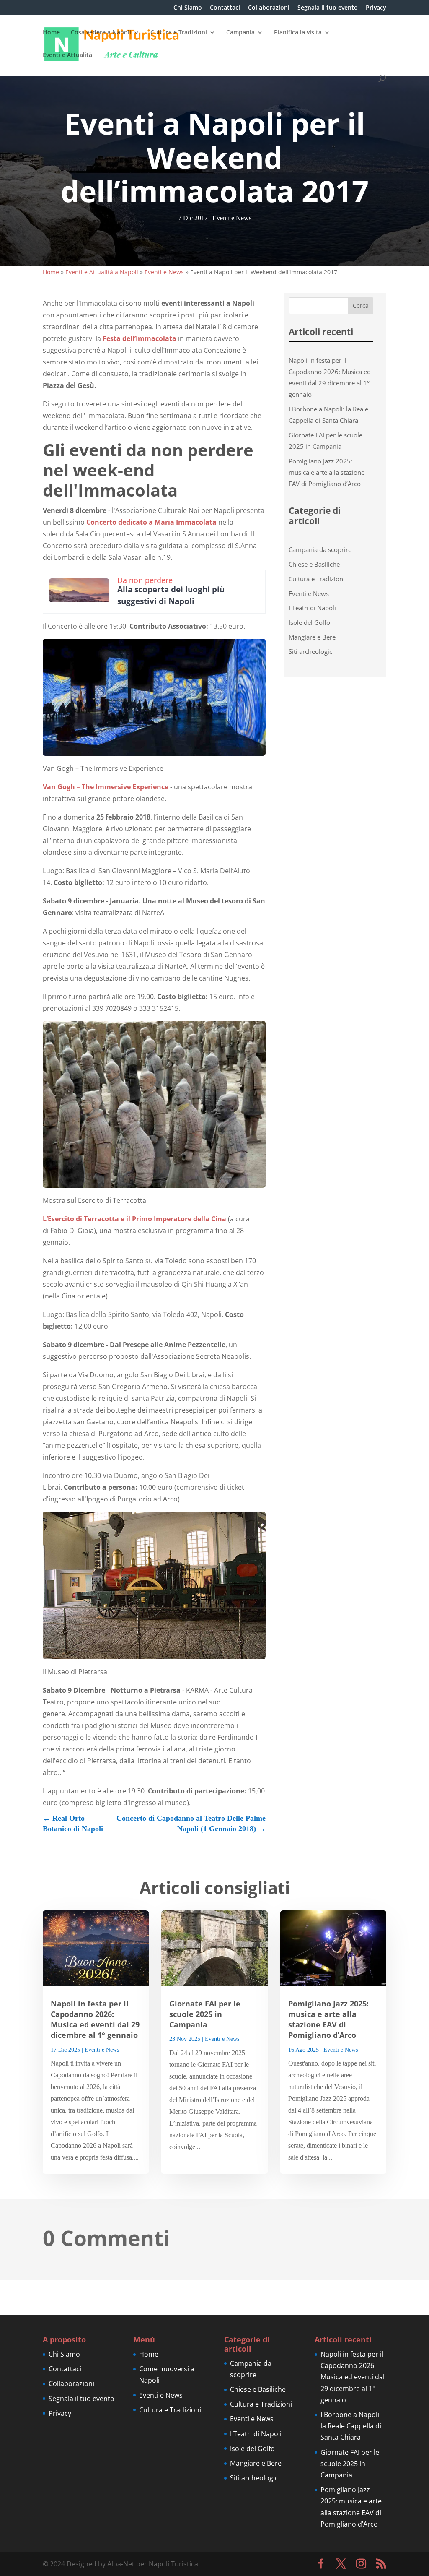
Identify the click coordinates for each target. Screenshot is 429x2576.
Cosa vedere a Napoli (101, 33)
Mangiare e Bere (312, 637)
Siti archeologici (311, 651)
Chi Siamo (188, 8)
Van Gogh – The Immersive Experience (106, 787)
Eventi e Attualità (67, 55)
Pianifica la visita (298, 33)
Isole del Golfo (309, 622)
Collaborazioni (269, 8)
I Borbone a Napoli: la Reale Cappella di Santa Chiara (351, 2426)
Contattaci (225, 8)
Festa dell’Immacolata (140, 338)
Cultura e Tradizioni (179, 33)
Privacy (376, 8)
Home (51, 33)
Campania (240, 33)
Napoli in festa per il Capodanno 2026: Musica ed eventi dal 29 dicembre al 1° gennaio (95, 2019)
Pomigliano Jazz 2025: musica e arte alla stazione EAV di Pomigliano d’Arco (327, 472)
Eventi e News (232, 218)
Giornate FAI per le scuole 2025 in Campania (205, 2014)
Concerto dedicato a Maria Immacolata (151, 522)
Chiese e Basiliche (314, 564)
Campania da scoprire (320, 549)
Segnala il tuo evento (328, 8)
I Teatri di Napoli (312, 608)
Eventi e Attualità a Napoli (102, 272)
